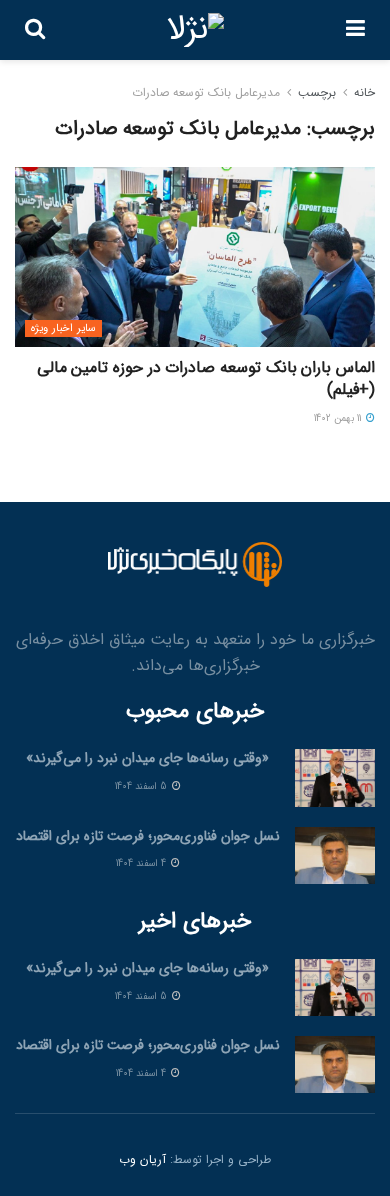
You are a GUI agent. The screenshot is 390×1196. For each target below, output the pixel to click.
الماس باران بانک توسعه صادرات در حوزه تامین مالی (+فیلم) (206, 378)
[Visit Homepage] (195, 30)
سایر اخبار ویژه (63, 328)
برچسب (317, 92)
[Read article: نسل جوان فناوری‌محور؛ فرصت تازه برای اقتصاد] (335, 855)
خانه (364, 92)
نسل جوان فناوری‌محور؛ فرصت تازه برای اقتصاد (148, 836)
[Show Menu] (355, 30)
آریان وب (142, 1159)
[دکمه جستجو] (35, 30)
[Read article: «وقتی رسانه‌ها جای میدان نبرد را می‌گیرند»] (335, 777)
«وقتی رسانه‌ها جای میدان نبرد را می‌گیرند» (147, 758)
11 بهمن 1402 (339, 418)
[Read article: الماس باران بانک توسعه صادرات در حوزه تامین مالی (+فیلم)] (195, 257)
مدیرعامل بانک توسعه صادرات (206, 92)
